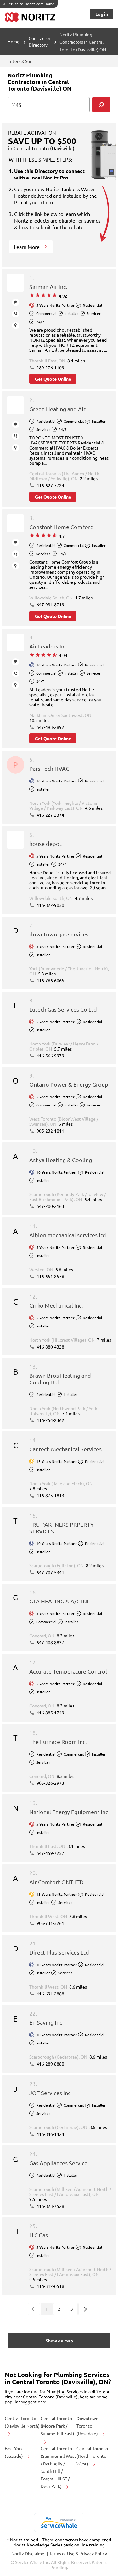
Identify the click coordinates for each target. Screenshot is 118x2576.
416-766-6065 (50, 980)
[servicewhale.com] (59, 2523)
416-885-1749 (50, 1713)
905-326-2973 (50, 1783)
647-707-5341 (50, 1572)
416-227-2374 (50, 815)
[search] (101, 105)
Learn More (27, 247)
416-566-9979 (50, 1056)
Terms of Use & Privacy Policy (78, 2553)
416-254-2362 (50, 1420)
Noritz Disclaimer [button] (29, 2553)
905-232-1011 (50, 1131)
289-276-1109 (50, 367)
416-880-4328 (50, 1347)
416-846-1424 (50, 2134)
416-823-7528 (50, 2206)
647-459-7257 (50, 1853)
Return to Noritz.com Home (29, 4)
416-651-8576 (50, 1276)
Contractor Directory (39, 41)
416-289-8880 (50, 2064)
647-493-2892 (50, 727)
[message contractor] (16, 302)
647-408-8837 (50, 1642)
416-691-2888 (50, 1994)
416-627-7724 (50, 485)
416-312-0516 (50, 2286)
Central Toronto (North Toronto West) (92, 2456)
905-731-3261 (50, 1923)
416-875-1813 (50, 1495)
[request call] (16, 314)
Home (14, 41)
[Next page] (84, 2309)
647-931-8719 (50, 604)
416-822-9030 (50, 905)
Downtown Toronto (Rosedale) (88, 2426)
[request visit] (16, 325)
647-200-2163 (50, 1206)
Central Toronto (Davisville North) (22, 2422)
